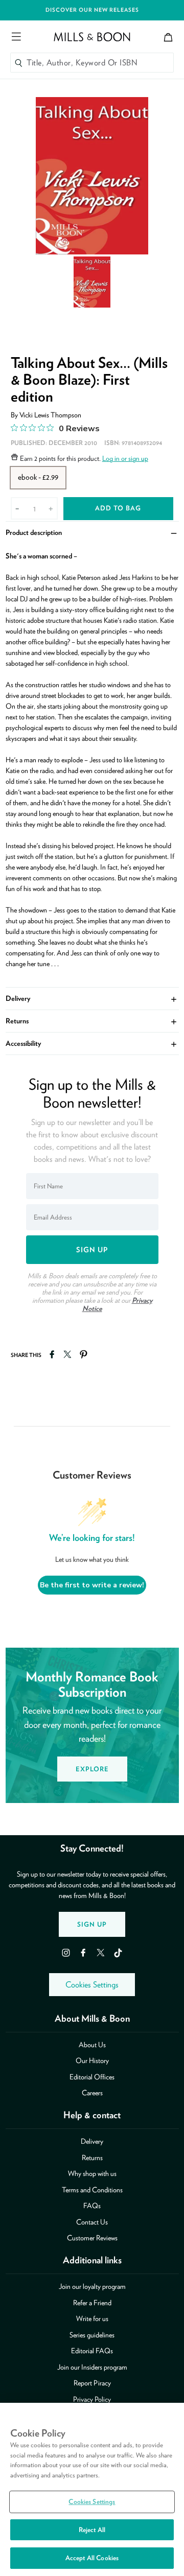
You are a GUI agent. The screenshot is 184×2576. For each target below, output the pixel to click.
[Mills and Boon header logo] (92, 37)
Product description (92, 532)
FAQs (92, 2206)
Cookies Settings (92, 1985)
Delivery (92, 998)
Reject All (92, 2530)
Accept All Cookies (92, 2558)
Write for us (92, 2319)
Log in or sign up (125, 458)
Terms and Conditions (92, 2190)
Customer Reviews (92, 2238)
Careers (92, 2093)
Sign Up (92, 1924)
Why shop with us (92, 2173)
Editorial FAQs (92, 2351)
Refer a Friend (92, 2303)
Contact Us (92, 2222)
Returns (92, 1021)
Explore (92, 1769)
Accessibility (92, 1043)
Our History (92, 2060)
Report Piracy (92, 2383)
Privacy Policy (92, 2399)
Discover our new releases (92, 10)
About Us (92, 2045)
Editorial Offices (92, 2077)
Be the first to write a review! (92, 1585)
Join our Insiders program (92, 2367)
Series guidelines (92, 2335)
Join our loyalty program (92, 2286)
